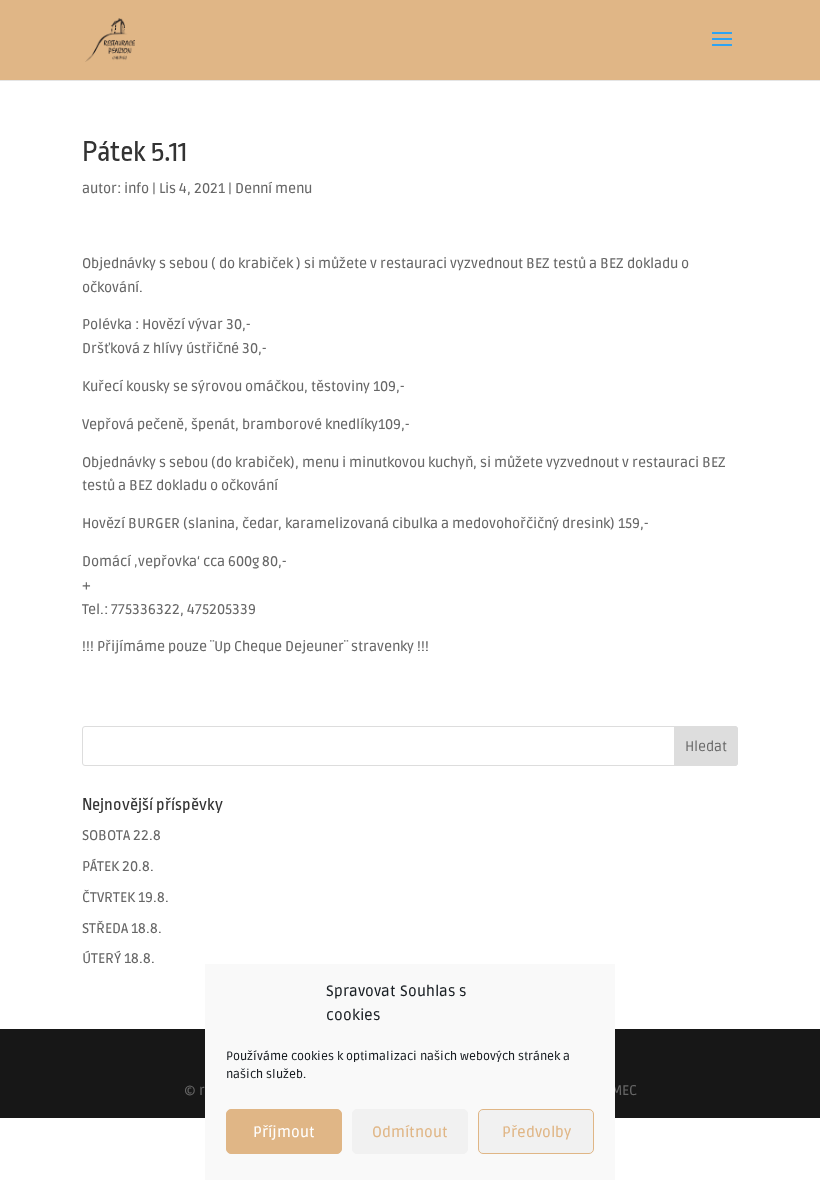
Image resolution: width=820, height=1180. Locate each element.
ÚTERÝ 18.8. (118, 958)
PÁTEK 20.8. (118, 866)
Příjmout (284, 1132)
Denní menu (273, 188)
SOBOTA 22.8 (121, 835)
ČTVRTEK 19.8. (125, 897)
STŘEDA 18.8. (122, 928)
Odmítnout (410, 1132)
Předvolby (536, 1132)
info (136, 188)
